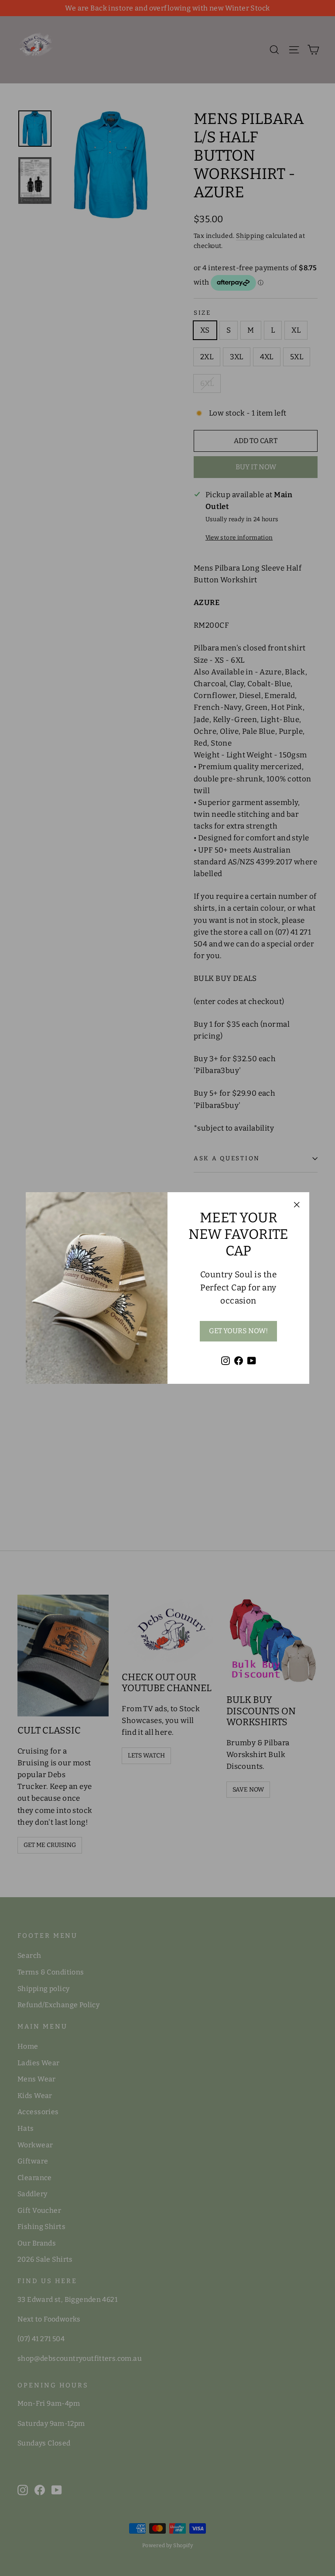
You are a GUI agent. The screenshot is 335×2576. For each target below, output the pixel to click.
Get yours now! (238, 1331)
